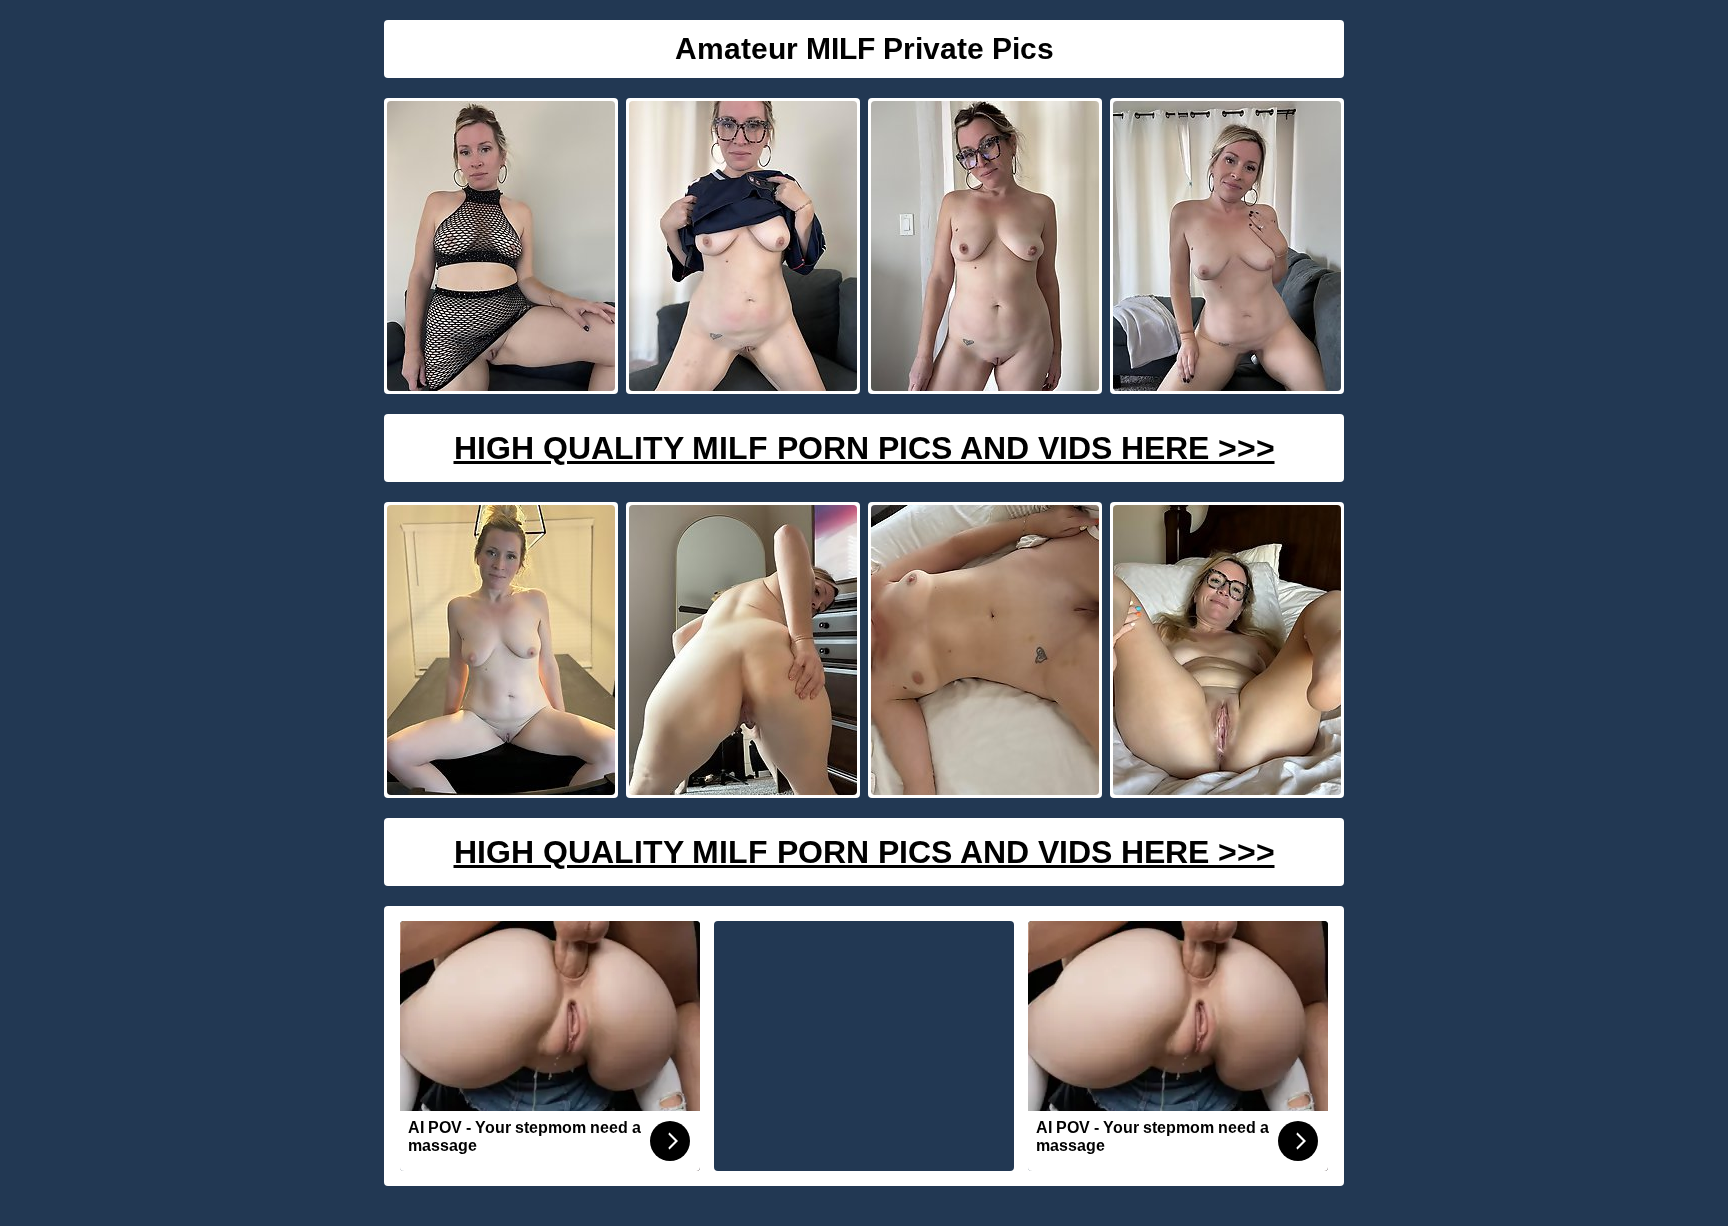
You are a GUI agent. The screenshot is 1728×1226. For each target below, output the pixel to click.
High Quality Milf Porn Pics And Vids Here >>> (864, 448)
